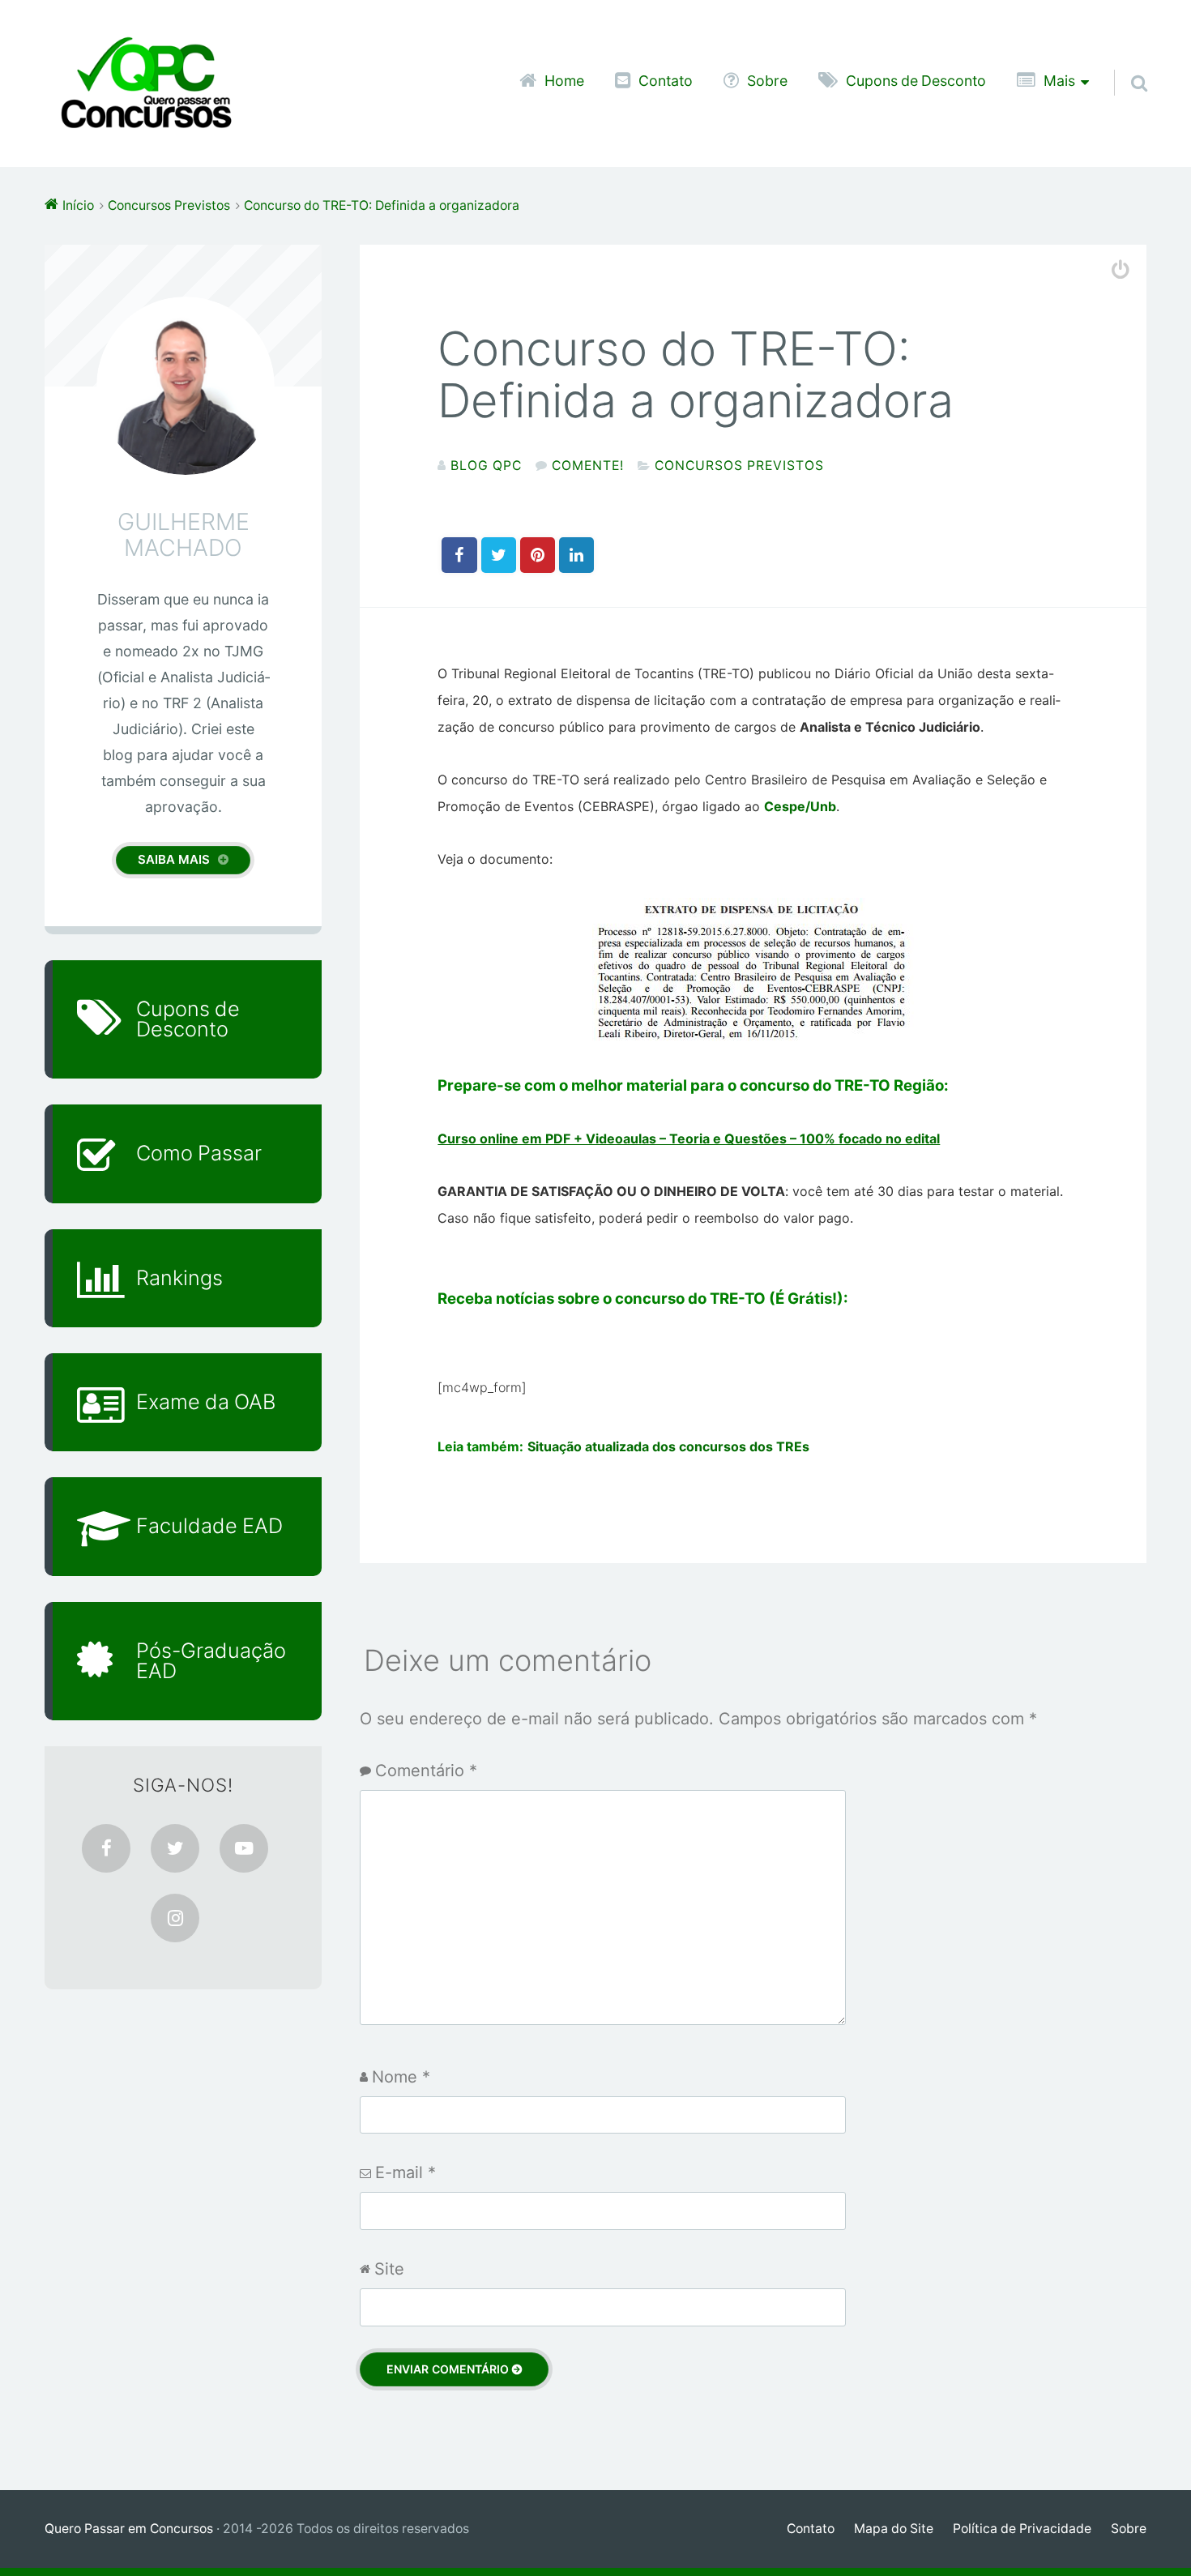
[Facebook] (106, 1848)
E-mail (406, 2172)
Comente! (588, 466)
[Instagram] (175, 1918)
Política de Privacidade (1022, 2529)
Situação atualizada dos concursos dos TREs (668, 1446)
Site (389, 2269)
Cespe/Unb (800, 806)
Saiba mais (174, 859)
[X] (175, 1848)
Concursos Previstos (739, 466)
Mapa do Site (894, 2529)
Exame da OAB (206, 1402)
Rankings (179, 1278)
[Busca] (1125, 62)
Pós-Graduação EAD (211, 1661)
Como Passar (199, 1153)
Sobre (767, 81)
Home (564, 81)
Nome (401, 2077)
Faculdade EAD (209, 1526)
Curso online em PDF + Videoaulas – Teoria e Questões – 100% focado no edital (689, 1138)
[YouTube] (244, 1848)
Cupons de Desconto (916, 81)
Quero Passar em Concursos (129, 2529)
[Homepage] (146, 83)
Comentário (426, 1771)
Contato (666, 81)
